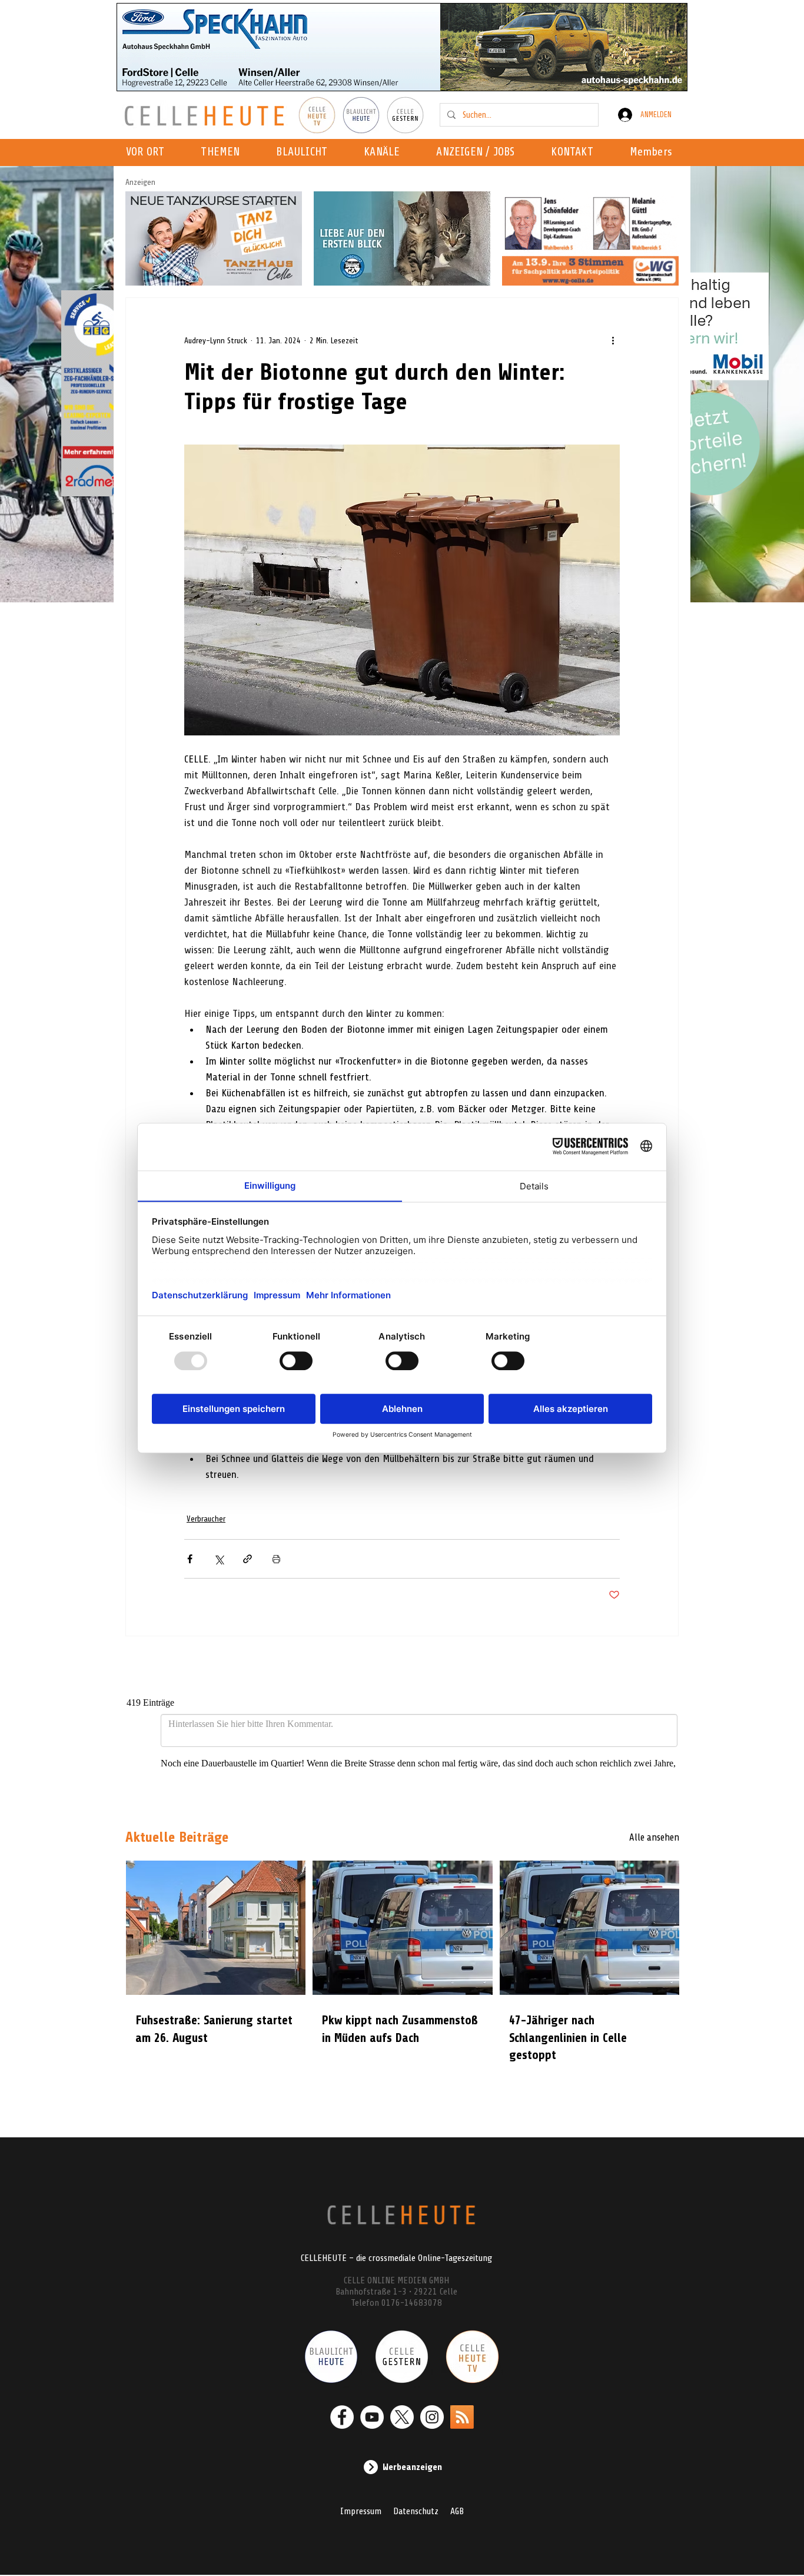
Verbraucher (206, 1519)
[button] (385, 152)
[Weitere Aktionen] (613, 340)
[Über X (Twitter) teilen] (219, 1559)
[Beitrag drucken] (276, 1559)
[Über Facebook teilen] (190, 1559)
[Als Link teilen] (247, 1559)
